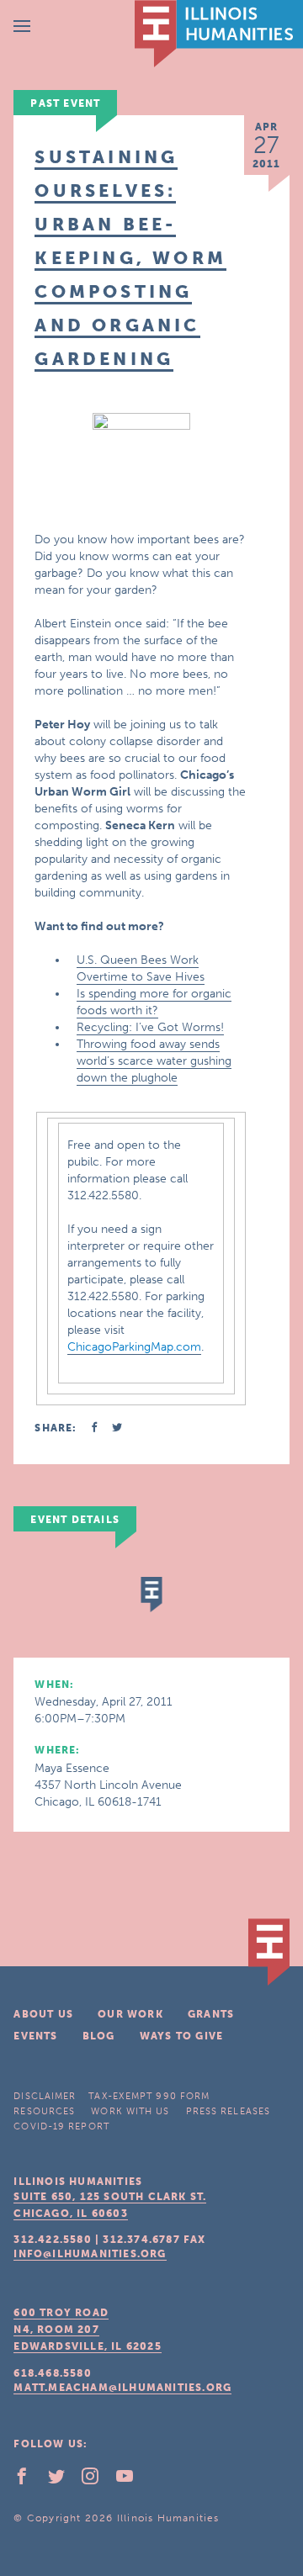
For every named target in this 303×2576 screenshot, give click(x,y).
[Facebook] (29, 2480)
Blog (99, 2036)
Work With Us (130, 2111)
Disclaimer (45, 2096)
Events (35, 2036)
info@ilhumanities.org (90, 2254)
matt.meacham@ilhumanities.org (122, 2388)
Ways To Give (181, 2036)
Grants (211, 2014)
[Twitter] (63, 2480)
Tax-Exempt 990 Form (149, 2096)
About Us (43, 2014)
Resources (44, 2111)
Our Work (130, 2014)
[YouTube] (131, 2480)
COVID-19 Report (61, 2126)
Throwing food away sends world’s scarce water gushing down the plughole (154, 1061)
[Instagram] (97, 2480)
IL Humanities (219, 34)
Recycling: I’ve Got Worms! (150, 1027)
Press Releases (228, 2111)
